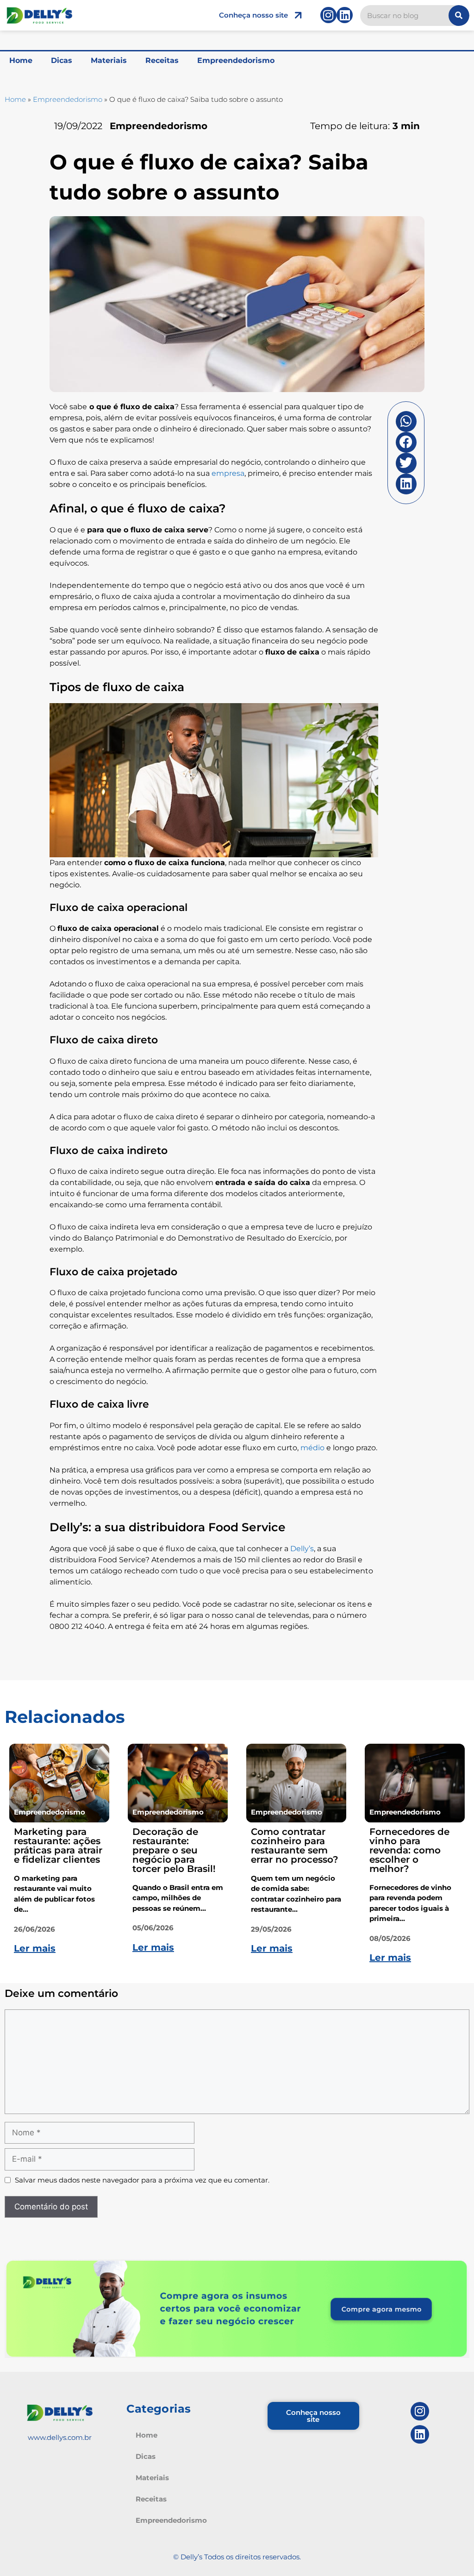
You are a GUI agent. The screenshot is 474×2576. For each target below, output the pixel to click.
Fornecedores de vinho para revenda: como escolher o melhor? (409, 1850)
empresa (228, 473)
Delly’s (302, 1549)
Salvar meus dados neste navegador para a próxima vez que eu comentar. (142, 2180)
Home (21, 60)
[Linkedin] (345, 15)
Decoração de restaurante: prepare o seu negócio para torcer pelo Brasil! (174, 1850)
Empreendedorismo (236, 60)
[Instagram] (328, 15)
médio (312, 1448)
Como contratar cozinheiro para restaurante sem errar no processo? (295, 1846)
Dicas (62, 60)
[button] (406, 421)
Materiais (109, 60)
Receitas (162, 60)
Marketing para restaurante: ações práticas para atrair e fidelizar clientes (58, 1846)
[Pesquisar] (459, 16)
